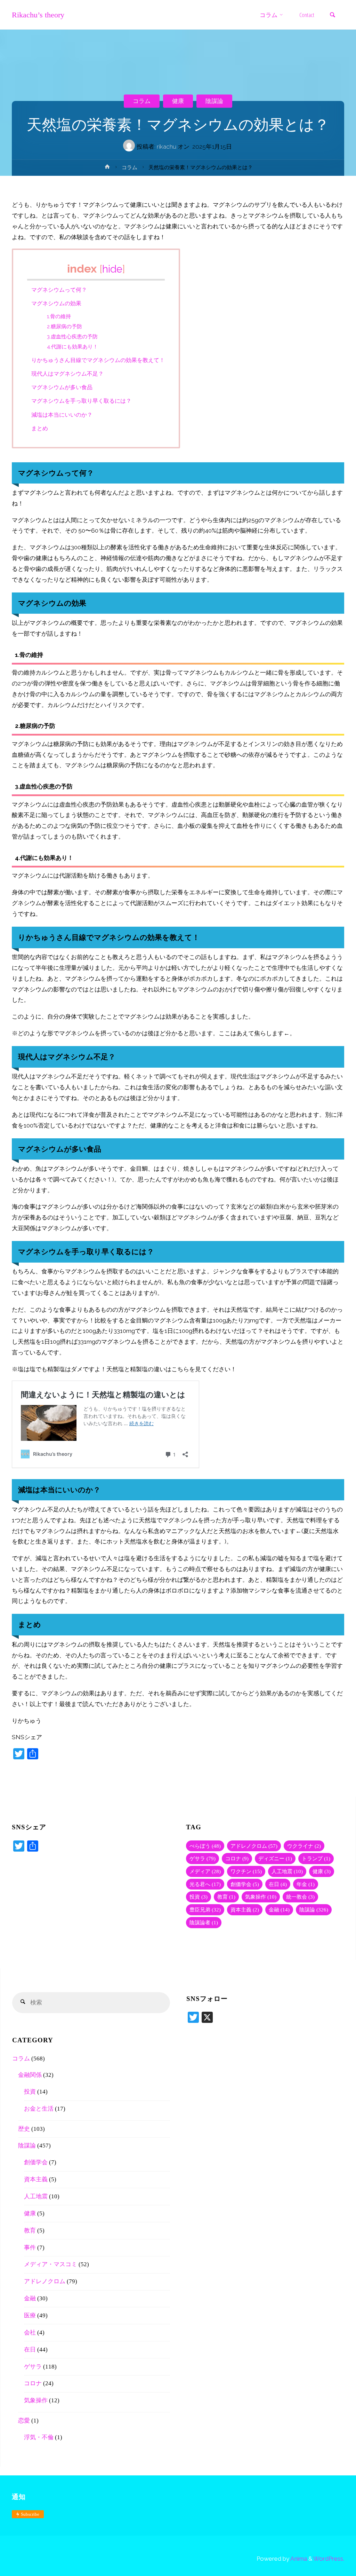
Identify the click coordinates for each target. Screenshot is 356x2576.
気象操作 (261, 1897)
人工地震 (287, 1871)
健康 (178, 101)
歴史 (24, 2129)
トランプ (316, 1858)
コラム (142, 101)
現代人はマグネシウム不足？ (67, 374)
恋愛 (24, 2421)
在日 (278, 1884)
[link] (333, 15)
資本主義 (245, 1910)
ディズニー (275, 1858)
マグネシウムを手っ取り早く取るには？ (81, 401)
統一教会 (300, 1897)
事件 (30, 2248)
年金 (306, 1884)
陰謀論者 (204, 1922)
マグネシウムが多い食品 (62, 387)
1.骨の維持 (59, 316)
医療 (30, 2315)
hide (112, 269)
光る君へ (205, 1884)
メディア (205, 1871)
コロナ (237, 1858)
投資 (199, 1897)
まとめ (40, 428)
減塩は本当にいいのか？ (62, 415)
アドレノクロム (254, 1846)
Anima (298, 2559)
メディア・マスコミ (51, 2264)
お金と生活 (39, 2109)
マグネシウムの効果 (56, 303)
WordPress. (329, 2559)
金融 (279, 1910)
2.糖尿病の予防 (64, 326)
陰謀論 (214, 101)
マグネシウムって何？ (59, 290)
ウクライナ (304, 1846)
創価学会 (245, 1884)
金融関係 (30, 2075)
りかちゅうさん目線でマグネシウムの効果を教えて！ (98, 360)
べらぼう (205, 1846)
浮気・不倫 (39, 2437)
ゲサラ (203, 1858)
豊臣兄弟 (205, 1910)
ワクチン (246, 1871)
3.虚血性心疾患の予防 (72, 336)
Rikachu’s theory (38, 15)
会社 (30, 2332)
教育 (226, 1897)
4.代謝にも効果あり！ (72, 347)
